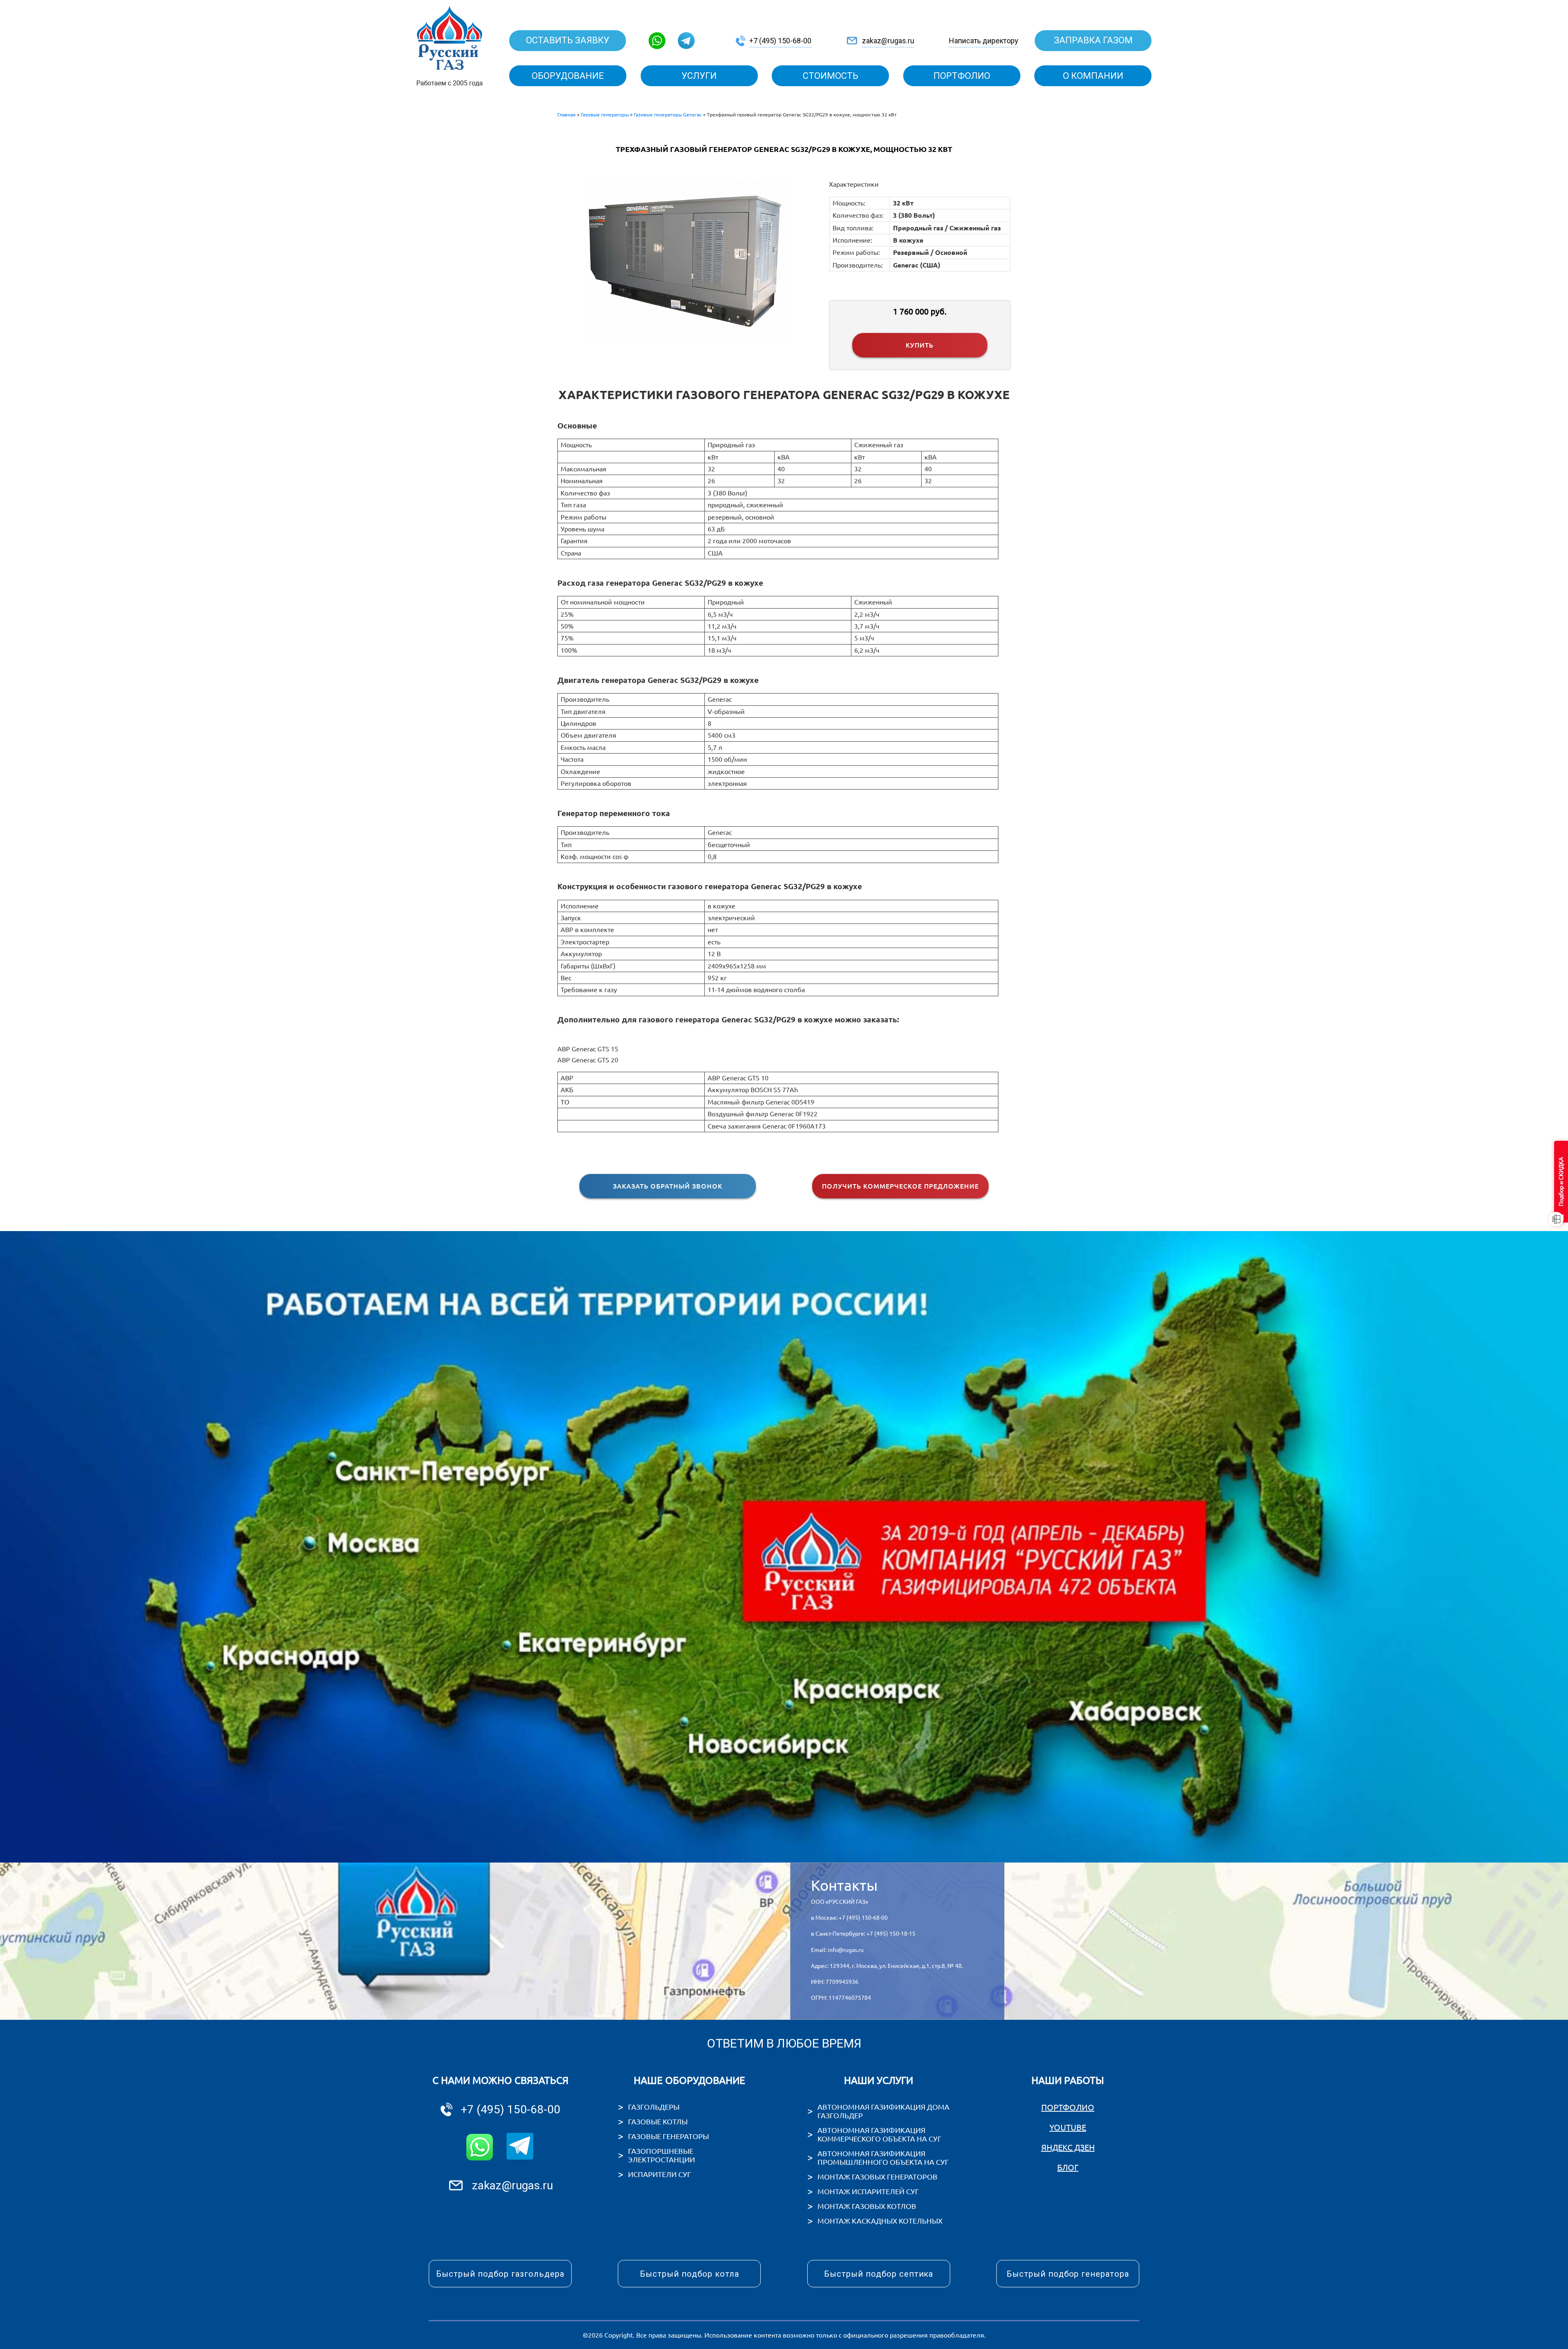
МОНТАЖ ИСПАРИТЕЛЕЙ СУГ (868, 2191)
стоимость (831, 76)
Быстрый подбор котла (689, 2274)
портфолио (962, 76)
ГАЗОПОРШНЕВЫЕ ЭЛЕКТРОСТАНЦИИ (661, 2155)
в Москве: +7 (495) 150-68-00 (849, 1918)
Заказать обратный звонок (668, 1186)
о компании (1093, 76)
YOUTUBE (1068, 2127)
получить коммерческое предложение (900, 1186)
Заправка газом (1093, 40)
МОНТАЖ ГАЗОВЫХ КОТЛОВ (867, 2206)
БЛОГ (1068, 2167)
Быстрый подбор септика (879, 2274)
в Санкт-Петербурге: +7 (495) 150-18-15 (863, 1934)
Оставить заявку (568, 40)
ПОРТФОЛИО (1068, 2107)
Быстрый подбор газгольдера (500, 2274)
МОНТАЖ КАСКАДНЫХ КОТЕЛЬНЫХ (880, 2221)
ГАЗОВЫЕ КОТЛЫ (658, 2121)
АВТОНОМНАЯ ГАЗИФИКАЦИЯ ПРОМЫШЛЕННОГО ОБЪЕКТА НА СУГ (883, 2158)
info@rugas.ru (846, 1950)
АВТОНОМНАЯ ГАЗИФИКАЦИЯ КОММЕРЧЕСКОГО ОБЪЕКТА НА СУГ (879, 2134)
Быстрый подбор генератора (1068, 2274)
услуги (699, 76)
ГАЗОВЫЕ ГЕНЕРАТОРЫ (668, 2136)
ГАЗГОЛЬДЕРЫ (654, 2107)
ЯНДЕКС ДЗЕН (1068, 2147)
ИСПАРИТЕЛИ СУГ (659, 2174)
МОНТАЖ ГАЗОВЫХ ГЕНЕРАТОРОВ (878, 2177)
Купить (920, 345)
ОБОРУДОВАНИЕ (568, 76)
